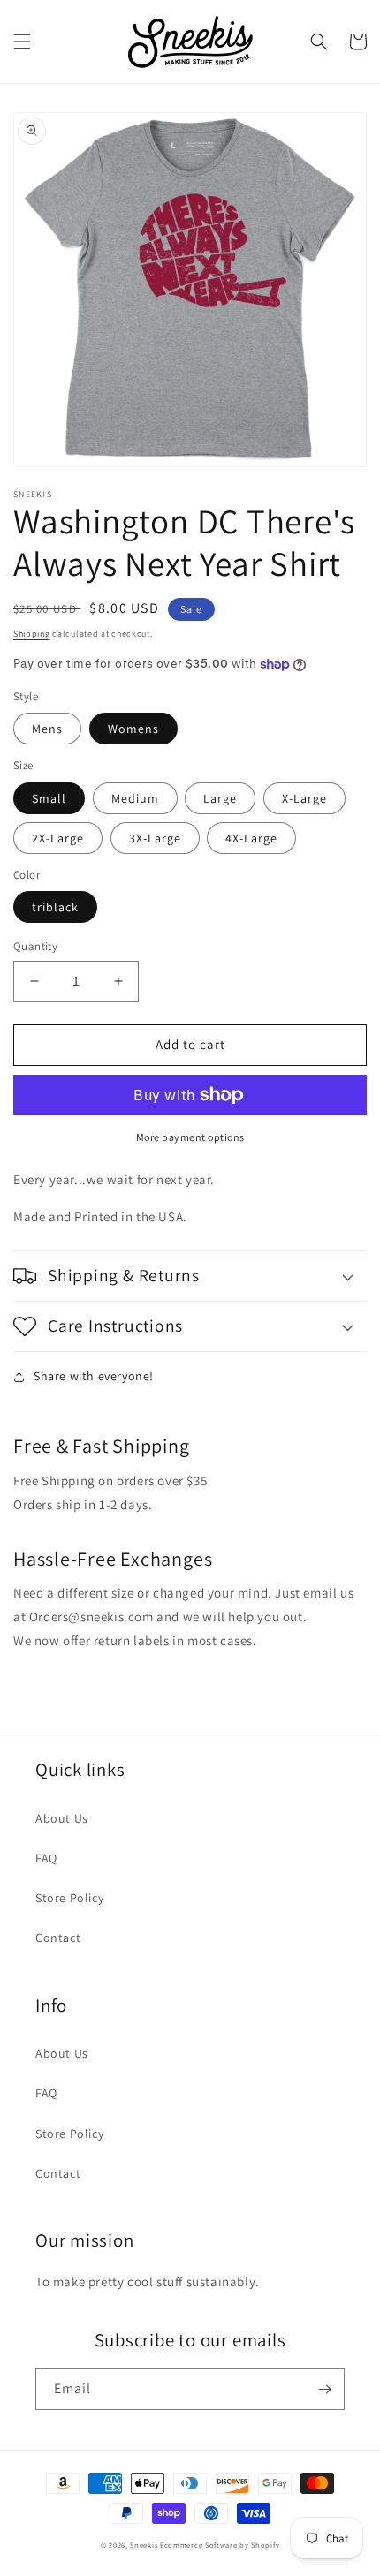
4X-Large (251, 838)
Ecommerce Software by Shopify (220, 2545)
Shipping (32, 634)
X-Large (304, 798)
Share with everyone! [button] (94, 1376)
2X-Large (58, 838)
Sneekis (144, 2545)
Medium (135, 798)
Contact (58, 1938)
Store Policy (69, 1898)
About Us (62, 1818)
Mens (47, 729)
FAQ (46, 1858)
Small (49, 798)
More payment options (190, 1137)
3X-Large (155, 838)
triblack (55, 907)
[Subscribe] (324, 2389)
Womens (133, 729)
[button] (22, 42)
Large (220, 798)
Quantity (35, 946)
